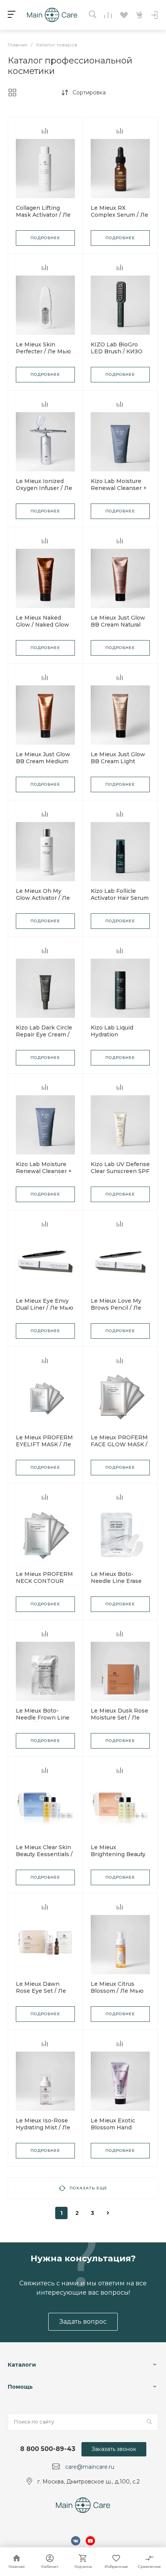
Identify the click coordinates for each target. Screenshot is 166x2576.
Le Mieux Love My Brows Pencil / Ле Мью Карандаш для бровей (119, 1311)
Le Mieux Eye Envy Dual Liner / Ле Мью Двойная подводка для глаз (45, 1311)
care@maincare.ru (90, 2467)
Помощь (20, 2387)
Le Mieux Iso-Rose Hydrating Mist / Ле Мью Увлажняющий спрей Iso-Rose (45, 2131)
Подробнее (45, 238)
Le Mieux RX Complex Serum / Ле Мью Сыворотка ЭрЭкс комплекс (119, 218)
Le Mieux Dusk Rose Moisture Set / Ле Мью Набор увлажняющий (119, 1721)
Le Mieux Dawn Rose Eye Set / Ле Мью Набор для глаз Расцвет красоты (45, 1994)
